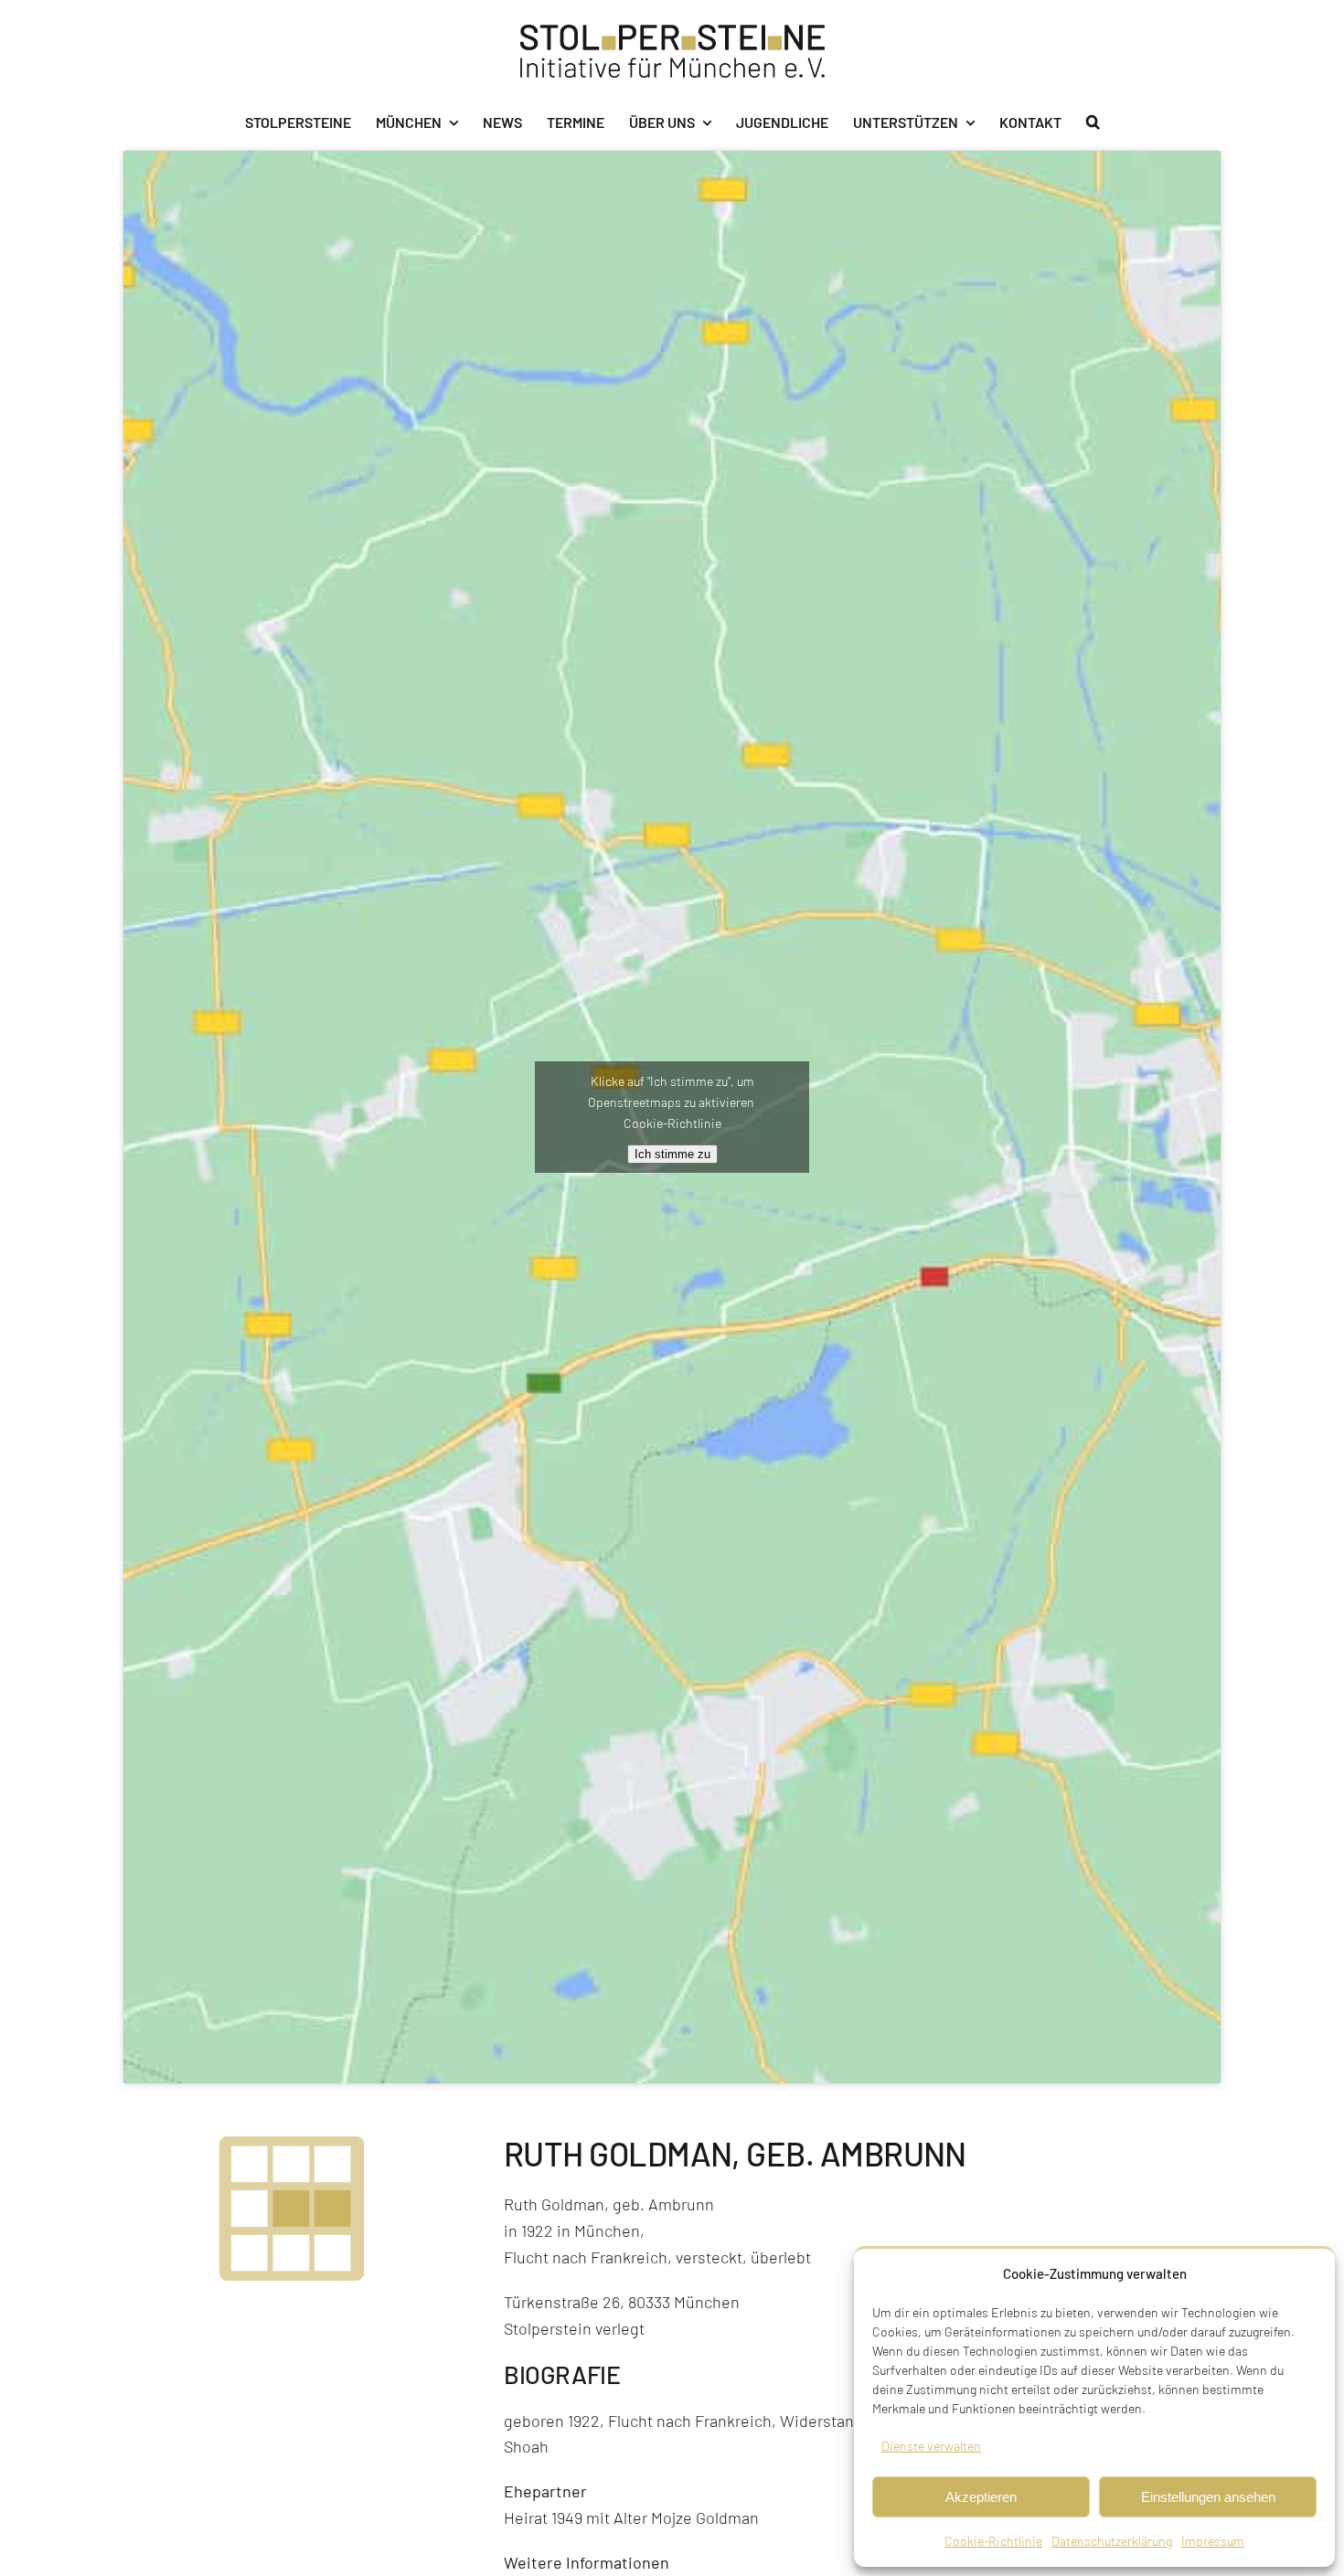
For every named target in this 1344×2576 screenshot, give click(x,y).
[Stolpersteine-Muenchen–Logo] (672, 33)
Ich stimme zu (672, 1154)
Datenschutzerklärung (1112, 2541)
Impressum (1213, 2541)
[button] (1093, 122)
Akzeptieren (981, 2497)
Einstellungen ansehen (1208, 2497)
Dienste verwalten (931, 2446)
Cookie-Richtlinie (993, 2541)
